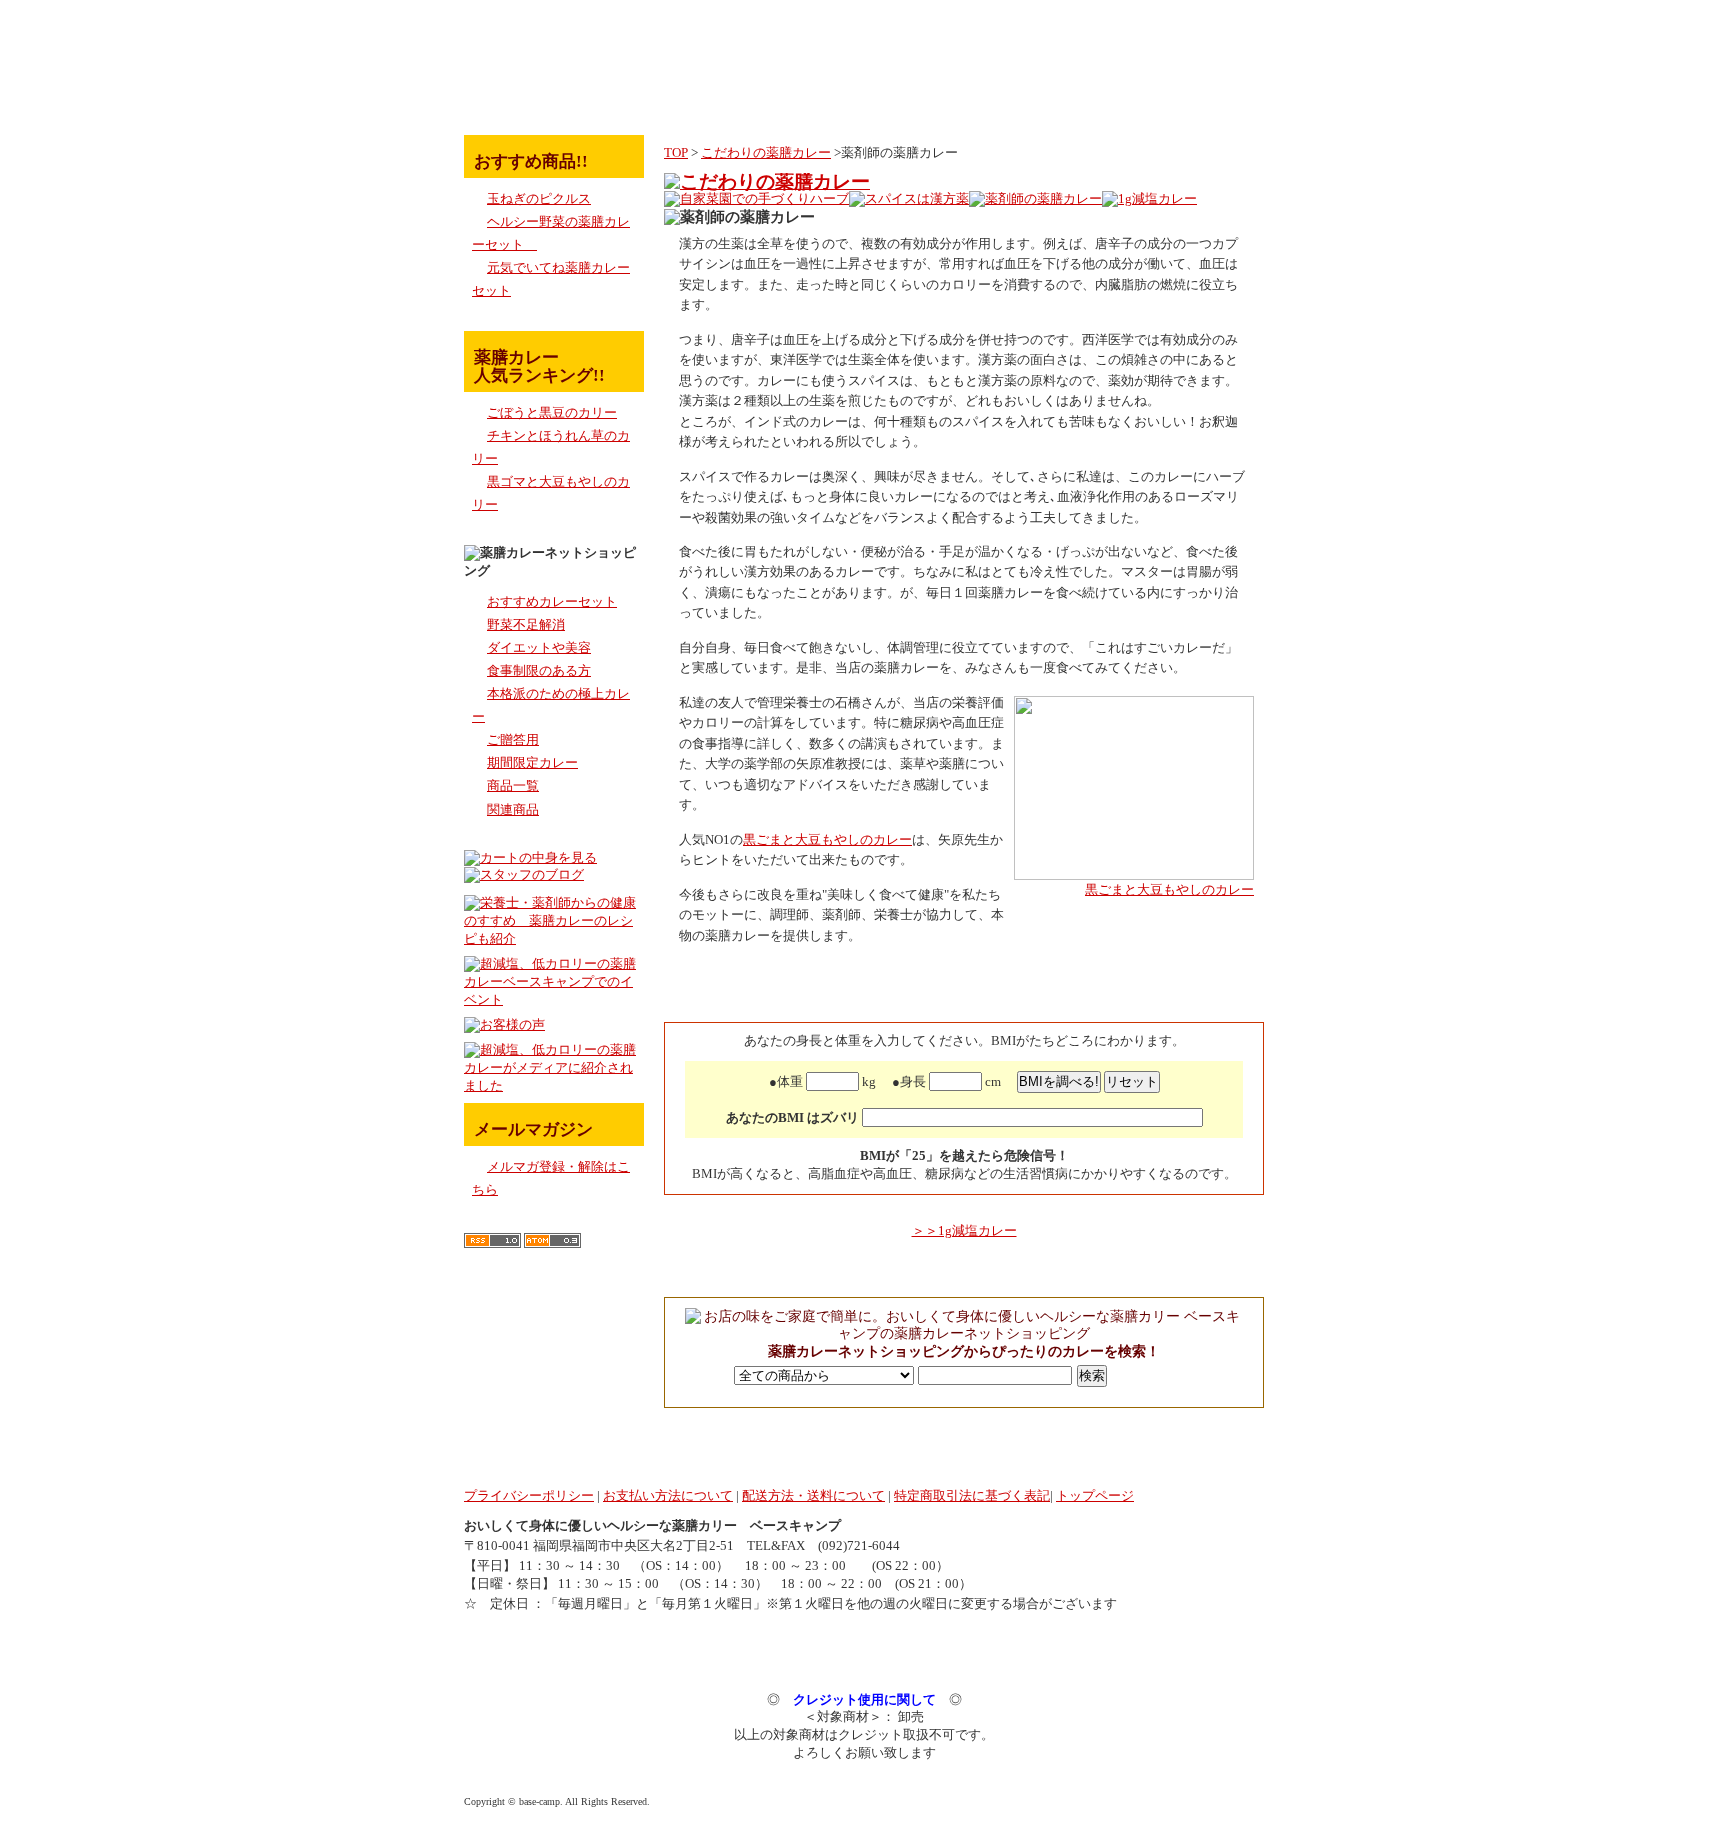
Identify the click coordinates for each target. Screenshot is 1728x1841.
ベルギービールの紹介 (1195, 100)
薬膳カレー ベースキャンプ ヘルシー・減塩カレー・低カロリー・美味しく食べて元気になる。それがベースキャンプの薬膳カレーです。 (554, 35)
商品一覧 (513, 786)
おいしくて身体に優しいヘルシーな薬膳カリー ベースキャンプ (652, 1526)
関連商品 (513, 810)
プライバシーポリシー (529, 1496)
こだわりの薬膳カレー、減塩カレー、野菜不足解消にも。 (682, 100)
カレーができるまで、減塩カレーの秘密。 (855, 100)
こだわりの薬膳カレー (766, 153)
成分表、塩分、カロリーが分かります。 (981, 100)
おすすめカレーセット (552, 602)
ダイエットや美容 (539, 648)
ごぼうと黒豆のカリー (552, 413)
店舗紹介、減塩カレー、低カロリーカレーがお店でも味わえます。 (1076, 100)
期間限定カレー (532, 763)
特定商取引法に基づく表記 (972, 1496)
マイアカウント (1114, 50)
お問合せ (1214, 50)
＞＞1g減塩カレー (964, 1231)
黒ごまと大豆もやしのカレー (1169, 890)
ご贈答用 (513, 740)
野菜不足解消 (526, 625)
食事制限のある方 (539, 671)
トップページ (528, 100)
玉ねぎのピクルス (539, 199)
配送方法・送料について (813, 1496)
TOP (676, 153)
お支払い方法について (668, 1496)
